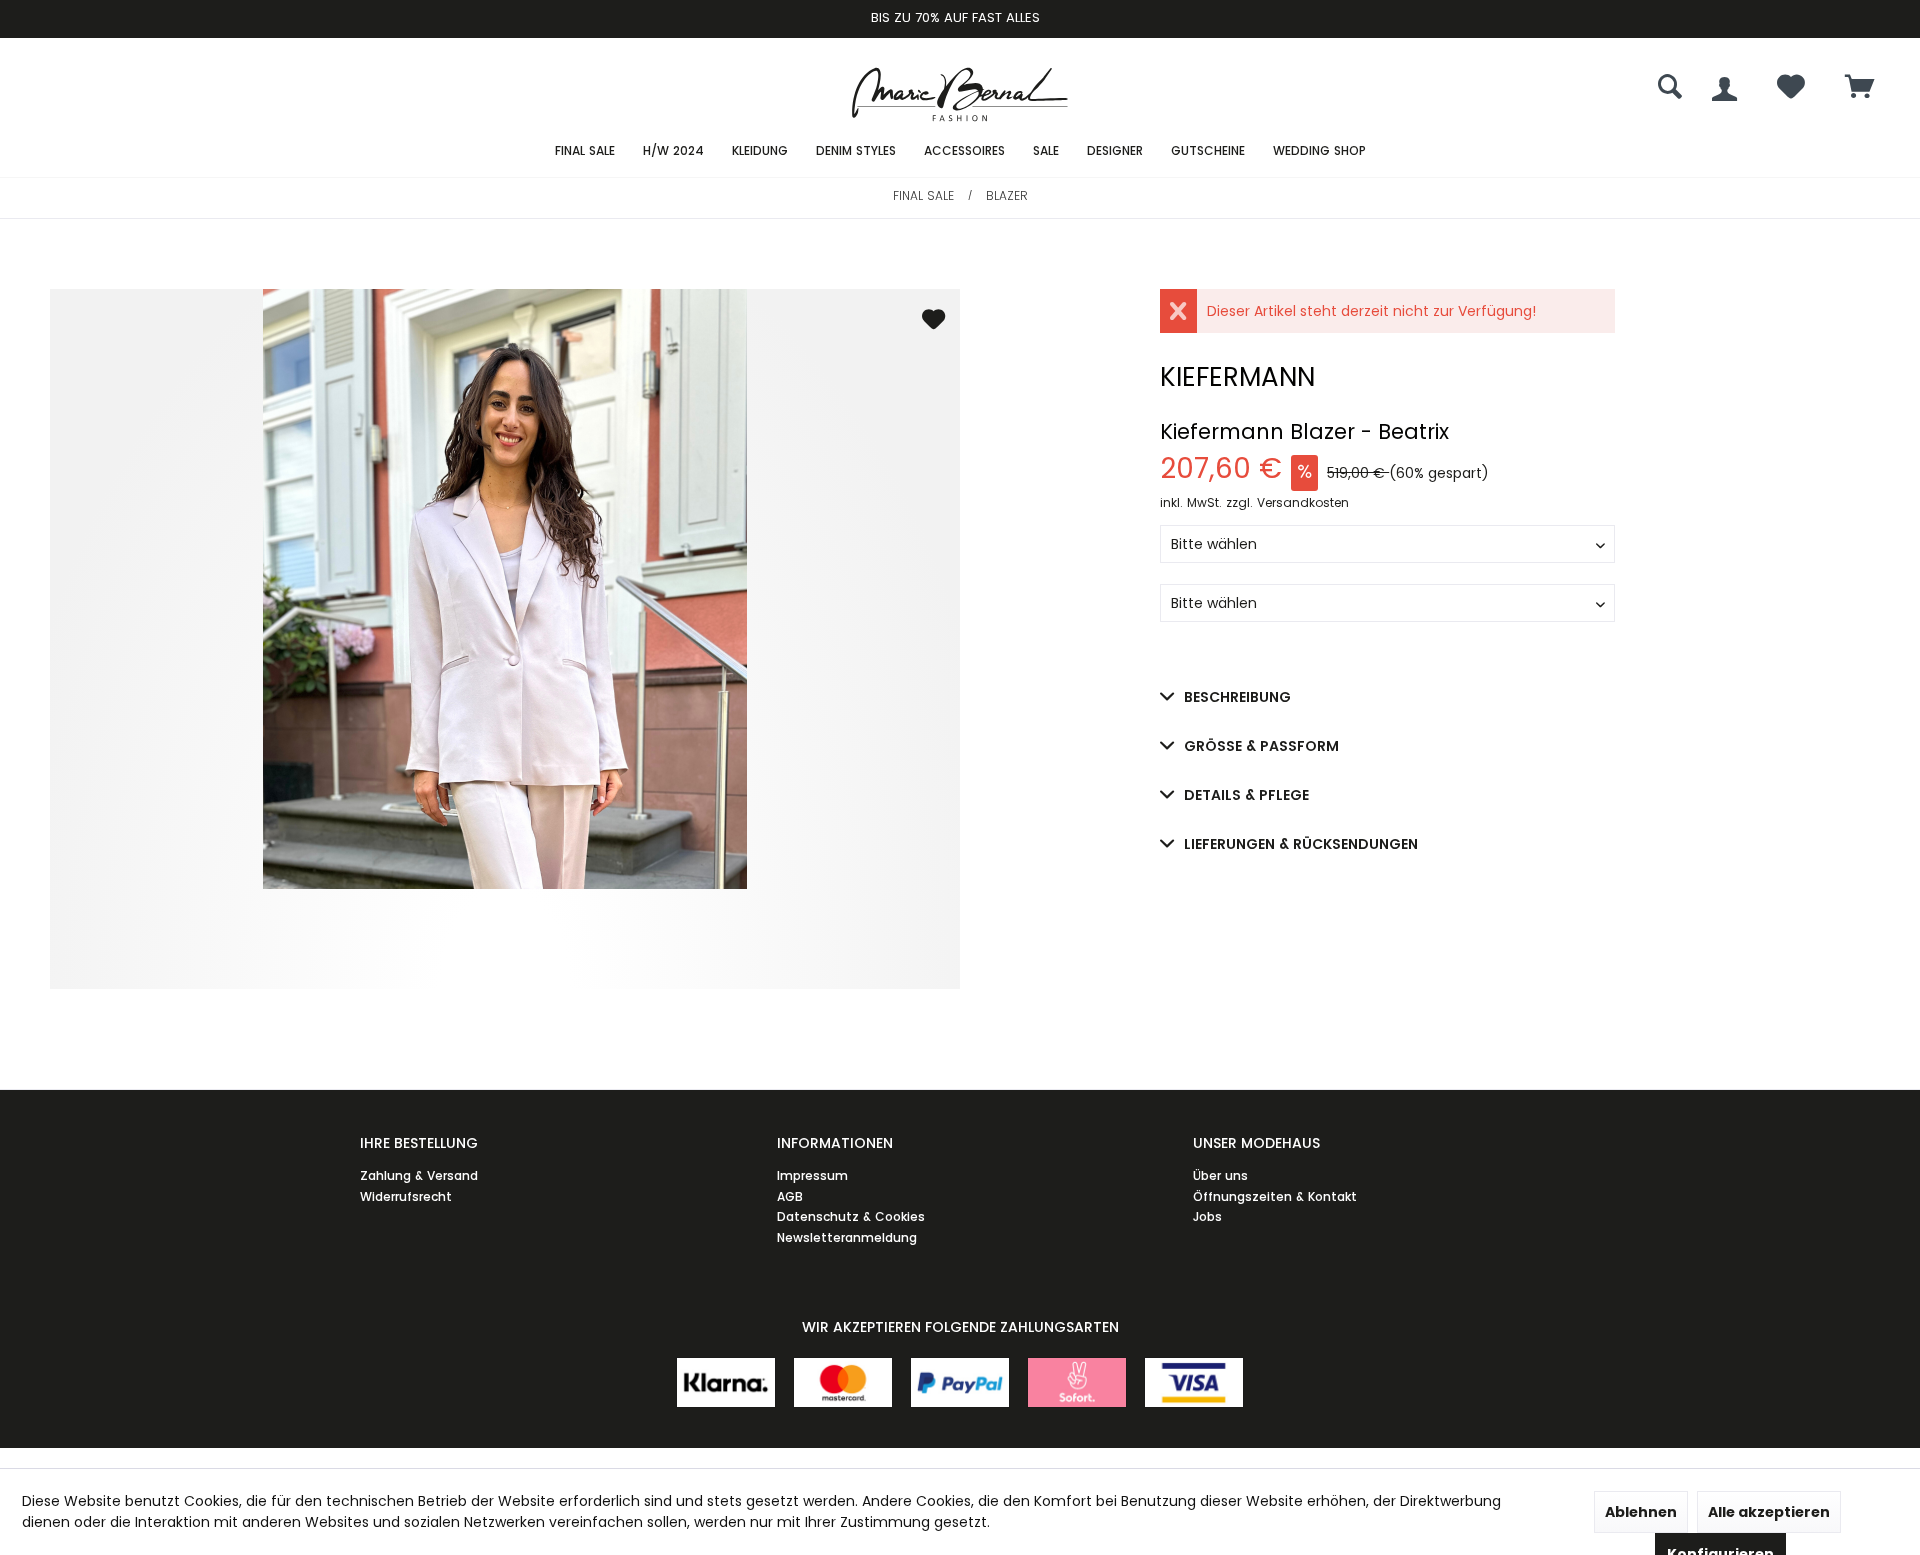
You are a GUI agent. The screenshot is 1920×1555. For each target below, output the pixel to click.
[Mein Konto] (1724, 89)
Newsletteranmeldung (847, 1237)
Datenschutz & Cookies (851, 1216)
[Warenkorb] (1860, 88)
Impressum (812, 1175)
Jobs (1207, 1216)
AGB (790, 1196)
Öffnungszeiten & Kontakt (1275, 1196)
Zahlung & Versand (419, 1175)
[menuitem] (1860, 89)
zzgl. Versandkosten (1287, 502)
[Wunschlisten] (1791, 91)
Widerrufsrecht (406, 1196)
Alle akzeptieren (1769, 1512)
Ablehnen (1641, 1512)
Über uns (1220, 1175)
